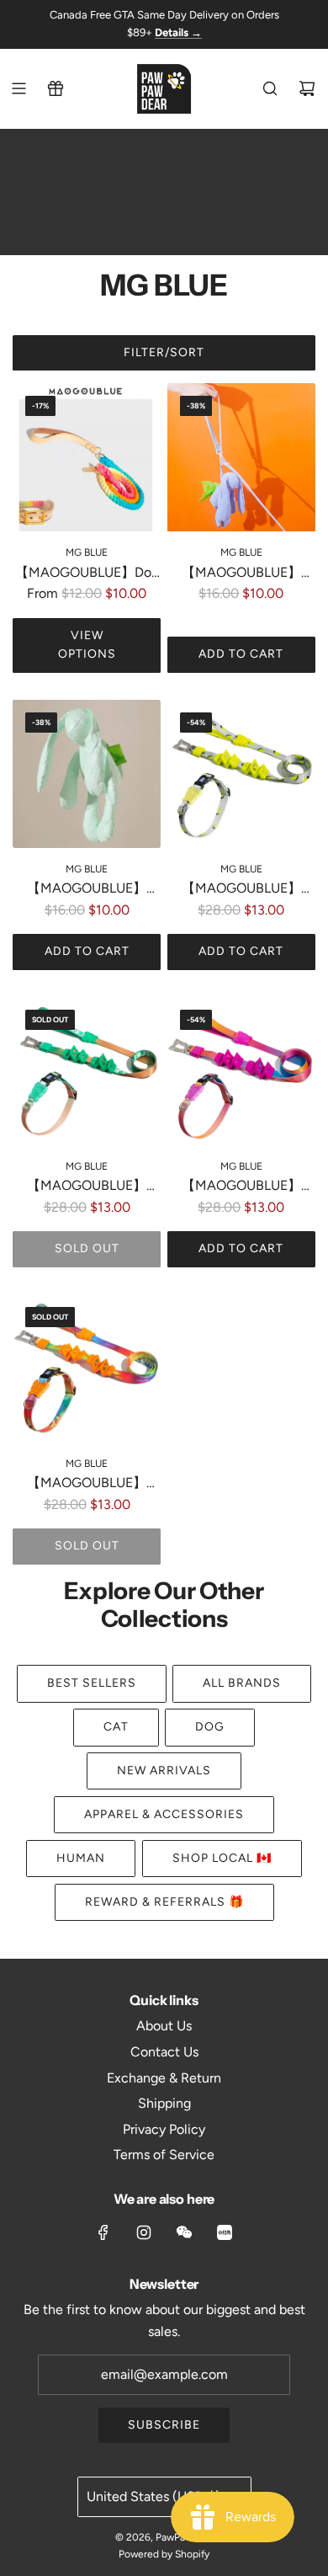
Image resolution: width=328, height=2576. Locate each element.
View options (87, 645)
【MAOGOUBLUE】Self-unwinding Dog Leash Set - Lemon (241, 890)
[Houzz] (225, 2232)
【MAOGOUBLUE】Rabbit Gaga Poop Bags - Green (87, 890)
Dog (210, 1727)
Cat (116, 1727)
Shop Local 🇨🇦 (222, 1858)
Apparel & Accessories (164, 1814)
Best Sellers (92, 1683)
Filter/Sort (164, 352)
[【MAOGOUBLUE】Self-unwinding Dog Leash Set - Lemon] (241, 774)
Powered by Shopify (164, 2554)
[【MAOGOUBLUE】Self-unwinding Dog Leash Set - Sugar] (241, 1071)
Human (81, 1858)
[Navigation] (19, 88)
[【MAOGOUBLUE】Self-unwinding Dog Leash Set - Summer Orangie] (87, 1368)
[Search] (270, 88)
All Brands (242, 1683)
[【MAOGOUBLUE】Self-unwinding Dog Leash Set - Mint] (87, 1071)
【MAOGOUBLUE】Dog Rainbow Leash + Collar (87, 574)
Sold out (87, 1248)
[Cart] (307, 88)
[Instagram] (144, 2232)
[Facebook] (103, 2232)
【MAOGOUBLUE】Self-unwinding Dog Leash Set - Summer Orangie (87, 1484)
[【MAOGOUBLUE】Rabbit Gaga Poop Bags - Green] (87, 774)
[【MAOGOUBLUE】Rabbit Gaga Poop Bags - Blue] (241, 457)
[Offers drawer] (56, 88)
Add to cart (241, 654)
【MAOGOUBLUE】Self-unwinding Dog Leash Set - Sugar (241, 1187)
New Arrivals (164, 1771)
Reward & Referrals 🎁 (164, 1902)
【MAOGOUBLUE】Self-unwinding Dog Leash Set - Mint (87, 1187)
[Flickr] (184, 2232)
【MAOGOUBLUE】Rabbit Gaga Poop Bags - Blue (241, 574)
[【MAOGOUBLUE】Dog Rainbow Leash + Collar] (87, 457)
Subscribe (164, 2425)
